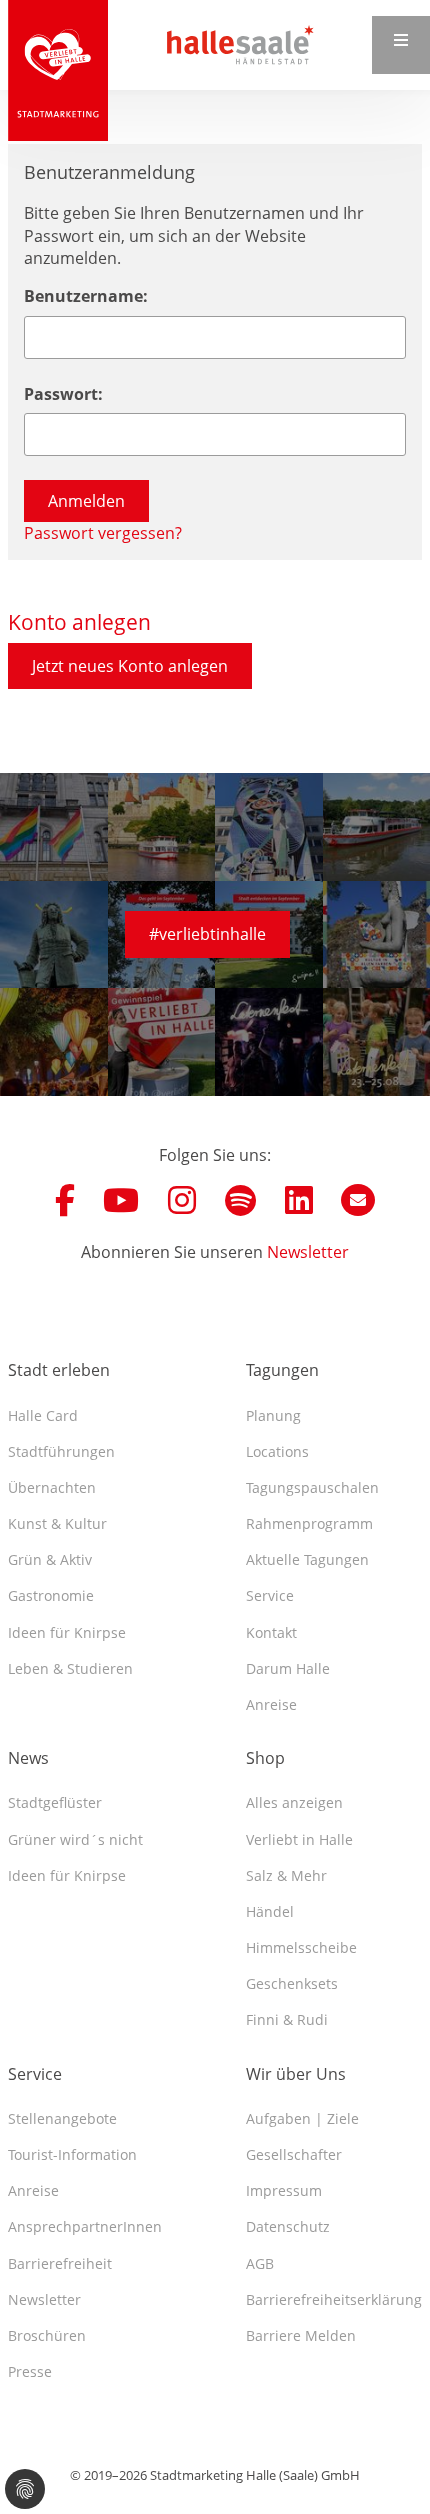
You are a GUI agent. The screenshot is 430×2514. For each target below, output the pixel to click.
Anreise (271, 1704)
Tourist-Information (72, 2154)
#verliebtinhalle (207, 934)
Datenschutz (288, 2226)
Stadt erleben (59, 1370)
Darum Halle (288, 1668)
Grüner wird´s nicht (75, 1839)
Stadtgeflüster (55, 1802)
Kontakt (271, 1632)
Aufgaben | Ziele (302, 2118)
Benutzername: (86, 296)
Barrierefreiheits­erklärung (334, 2299)
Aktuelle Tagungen (307, 1559)
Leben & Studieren (70, 1668)
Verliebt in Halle (299, 1839)
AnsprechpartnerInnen (85, 2226)
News (28, 1758)
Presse (30, 2371)
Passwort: (63, 394)
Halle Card (43, 1415)
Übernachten (52, 1487)
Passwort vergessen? (103, 533)
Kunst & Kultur (57, 1523)
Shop (265, 1758)
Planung (273, 1415)
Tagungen (282, 1370)
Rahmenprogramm (309, 1523)
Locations (277, 1451)
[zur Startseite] (58, 70)
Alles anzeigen (294, 1802)
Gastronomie (51, 1595)
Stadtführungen (61, 1451)
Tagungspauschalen (312, 1487)
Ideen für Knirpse (67, 1632)
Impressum (284, 2190)
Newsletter (308, 1252)
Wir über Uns (296, 2074)
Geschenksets (292, 1983)
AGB (260, 2263)
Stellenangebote (62, 2118)
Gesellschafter (294, 2154)
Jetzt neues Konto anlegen (130, 666)
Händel (270, 1911)
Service (270, 1595)
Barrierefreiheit (60, 2263)
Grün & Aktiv (50, 1559)
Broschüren (47, 2335)
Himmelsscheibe (301, 1947)
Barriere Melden (301, 2335)
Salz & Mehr (286, 1875)
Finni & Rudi (287, 2019)
